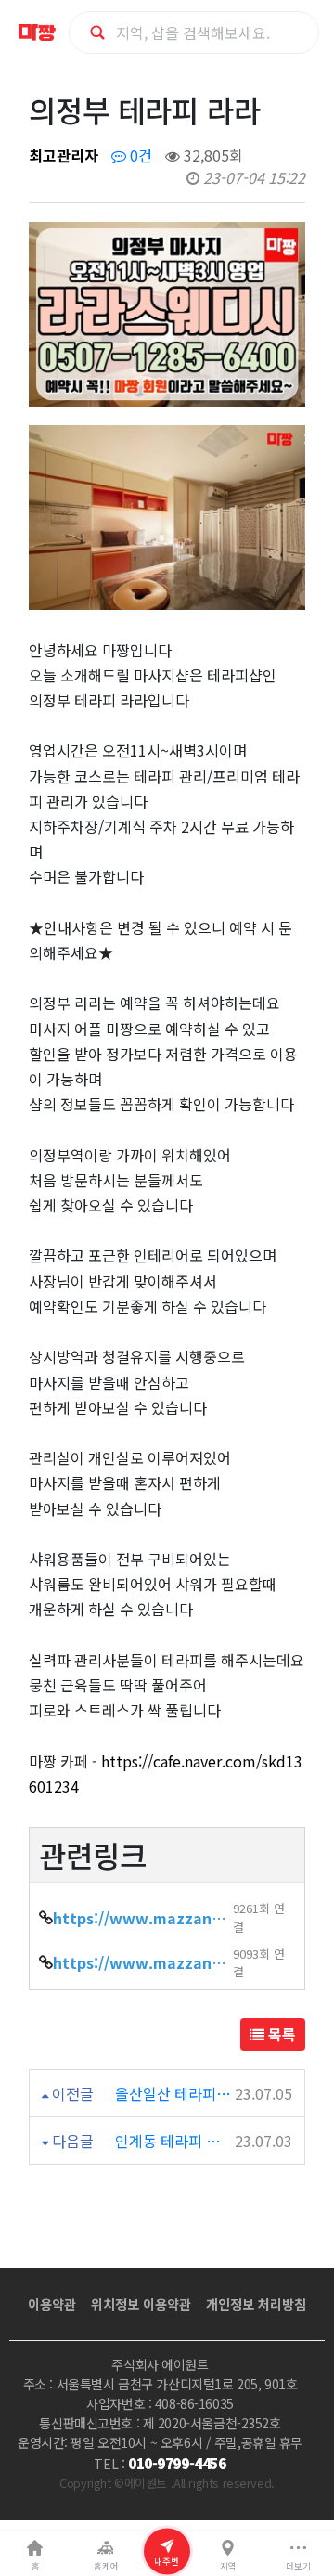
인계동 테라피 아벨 (173, 2141)
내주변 (167, 2560)
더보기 (298, 2566)
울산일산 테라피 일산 (173, 2093)
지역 (228, 2566)
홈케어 (106, 2566)
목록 (280, 2034)
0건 (139, 155)
